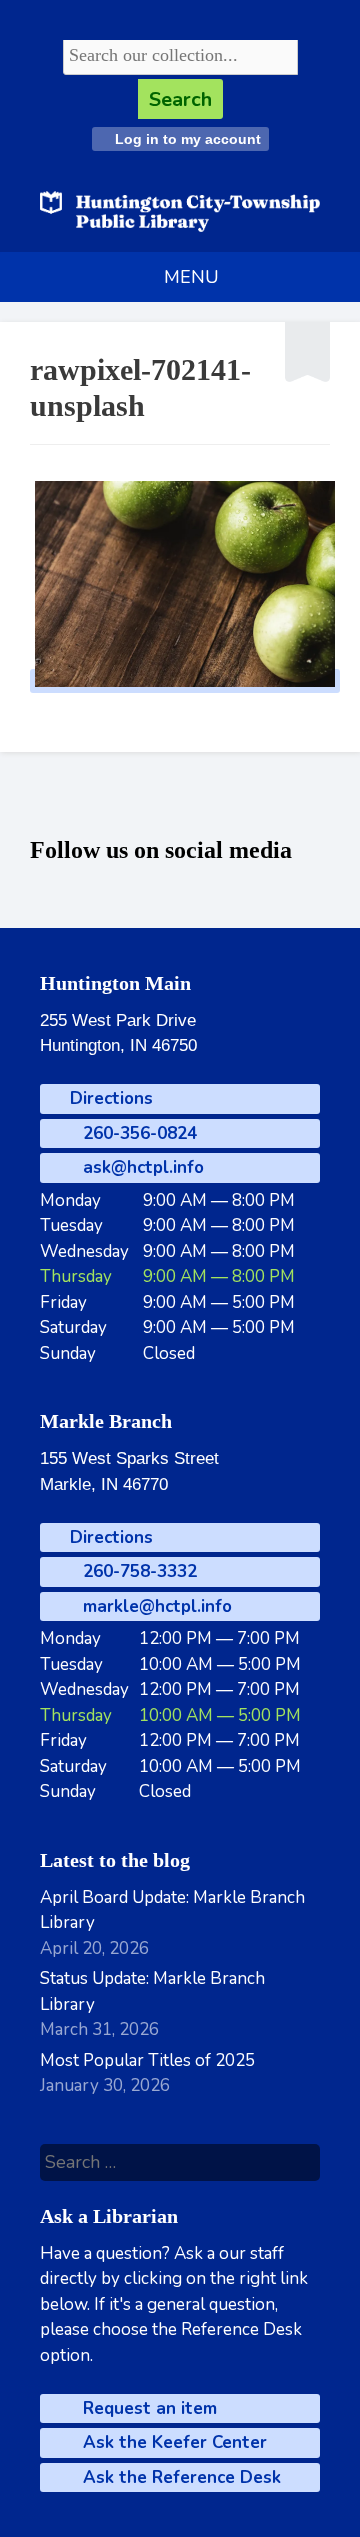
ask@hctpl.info (141, 1167)
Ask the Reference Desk (179, 2477)
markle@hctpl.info (155, 1606)
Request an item (147, 2408)
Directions (109, 1098)
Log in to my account (186, 139)
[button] (191, 277)
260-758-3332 (137, 1571)
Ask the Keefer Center (172, 2442)
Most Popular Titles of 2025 (147, 2060)
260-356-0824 (137, 1133)
